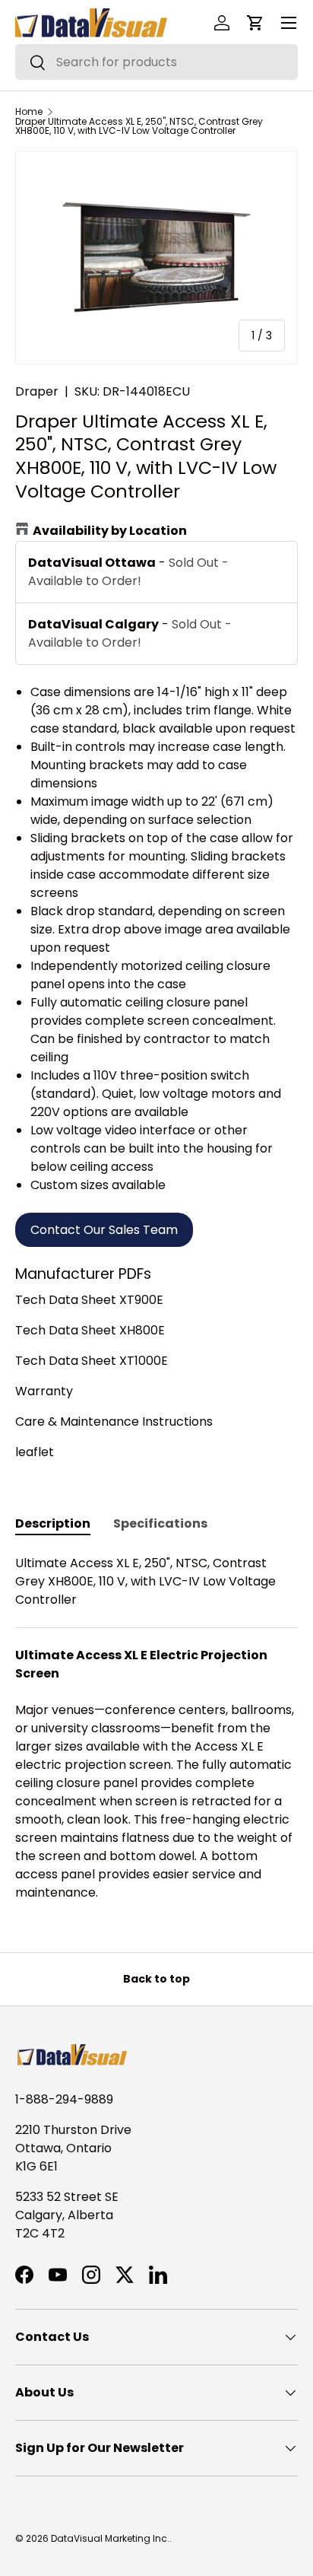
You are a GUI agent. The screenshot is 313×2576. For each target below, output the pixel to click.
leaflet (35, 1452)
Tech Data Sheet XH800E (90, 1330)
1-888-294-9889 (64, 2099)
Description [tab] (53, 1523)
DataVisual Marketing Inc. (110, 2538)
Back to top (156, 1979)
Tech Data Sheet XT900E (89, 1300)
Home (29, 112)
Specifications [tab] (160, 1523)
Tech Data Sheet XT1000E (92, 1361)
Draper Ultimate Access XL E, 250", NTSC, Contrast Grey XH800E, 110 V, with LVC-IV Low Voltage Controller (139, 126)
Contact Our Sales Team (104, 1230)
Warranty (44, 1391)
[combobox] (156, 62)
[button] (255, 23)
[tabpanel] (156, 1728)
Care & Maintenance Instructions (114, 1422)
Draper (37, 391)
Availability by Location (110, 531)
